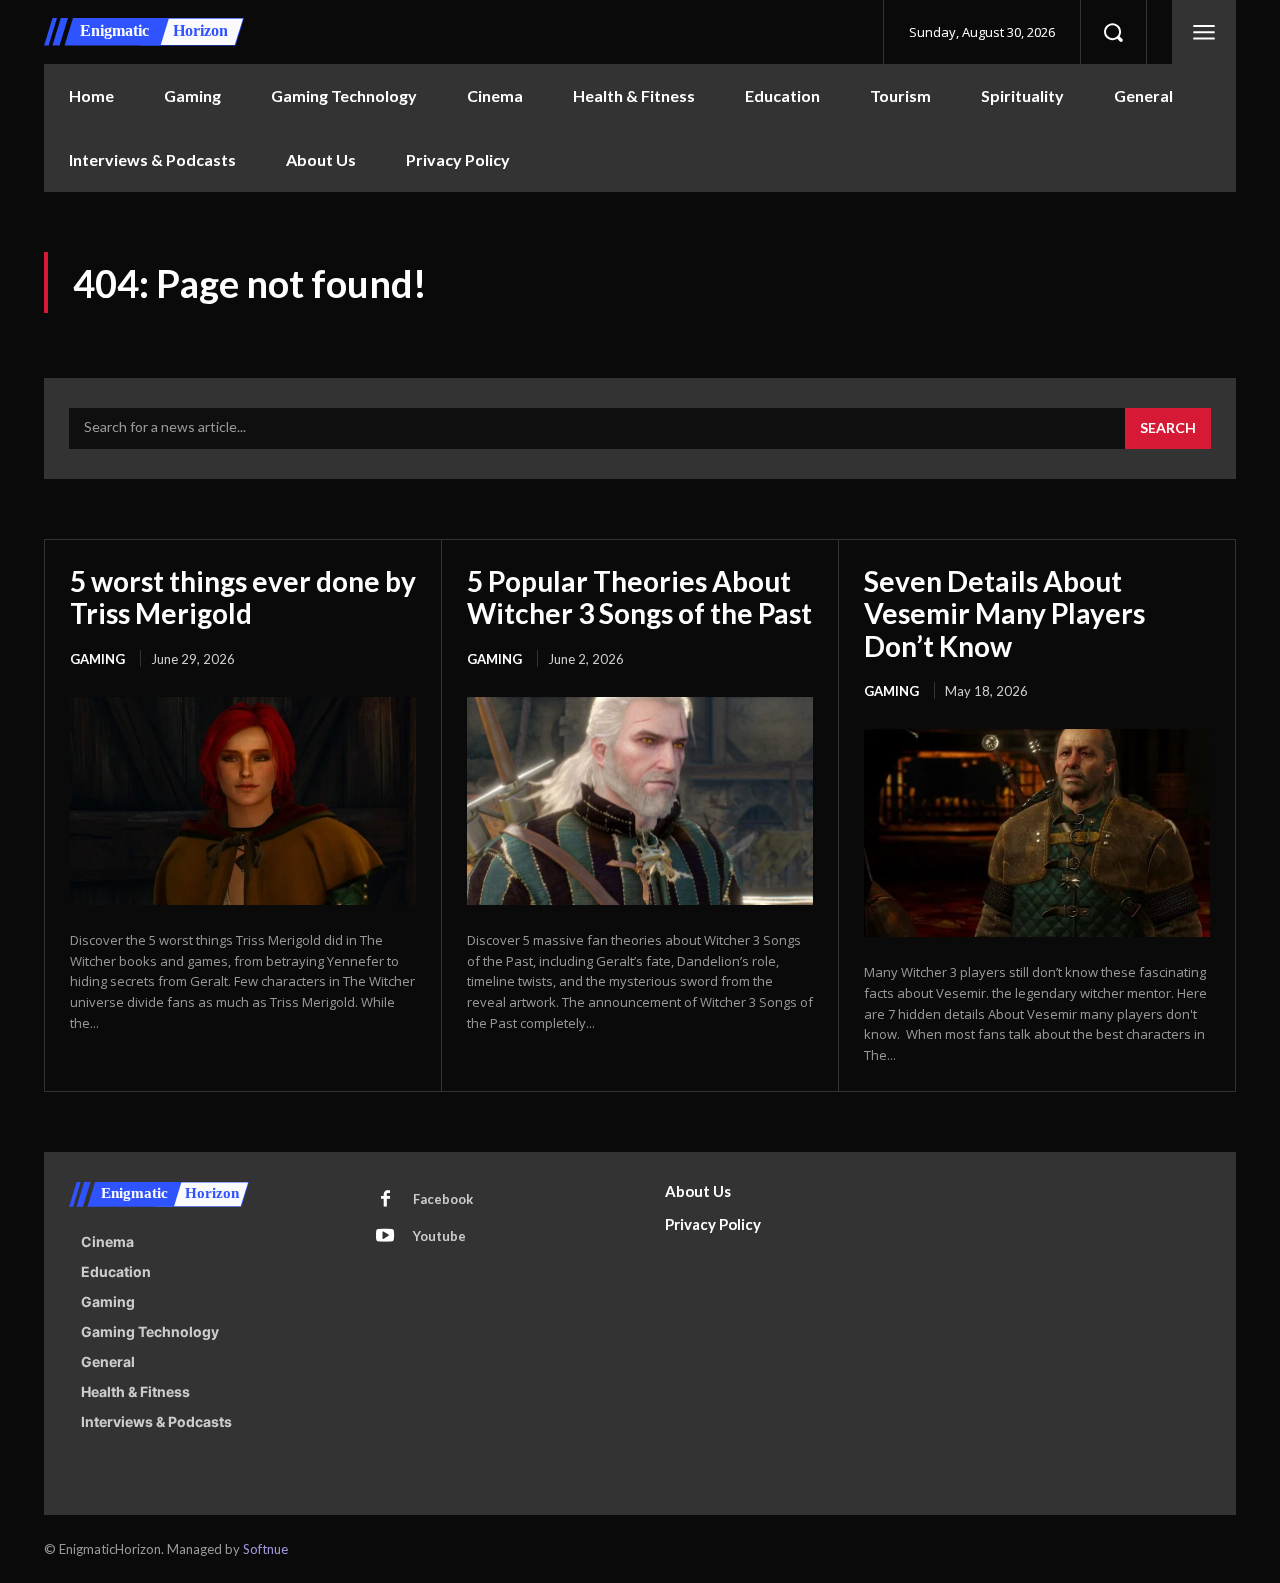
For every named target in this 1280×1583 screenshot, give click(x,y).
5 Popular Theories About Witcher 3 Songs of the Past (639, 597)
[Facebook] (385, 1200)
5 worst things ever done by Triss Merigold (243, 597)
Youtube (439, 1236)
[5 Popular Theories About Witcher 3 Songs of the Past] (640, 801)
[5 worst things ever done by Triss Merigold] (243, 801)
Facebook (443, 1199)
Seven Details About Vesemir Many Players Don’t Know (1004, 613)
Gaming (97, 659)
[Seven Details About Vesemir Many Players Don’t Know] (1037, 833)
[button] (1113, 32)
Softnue (265, 1549)
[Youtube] (385, 1237)
